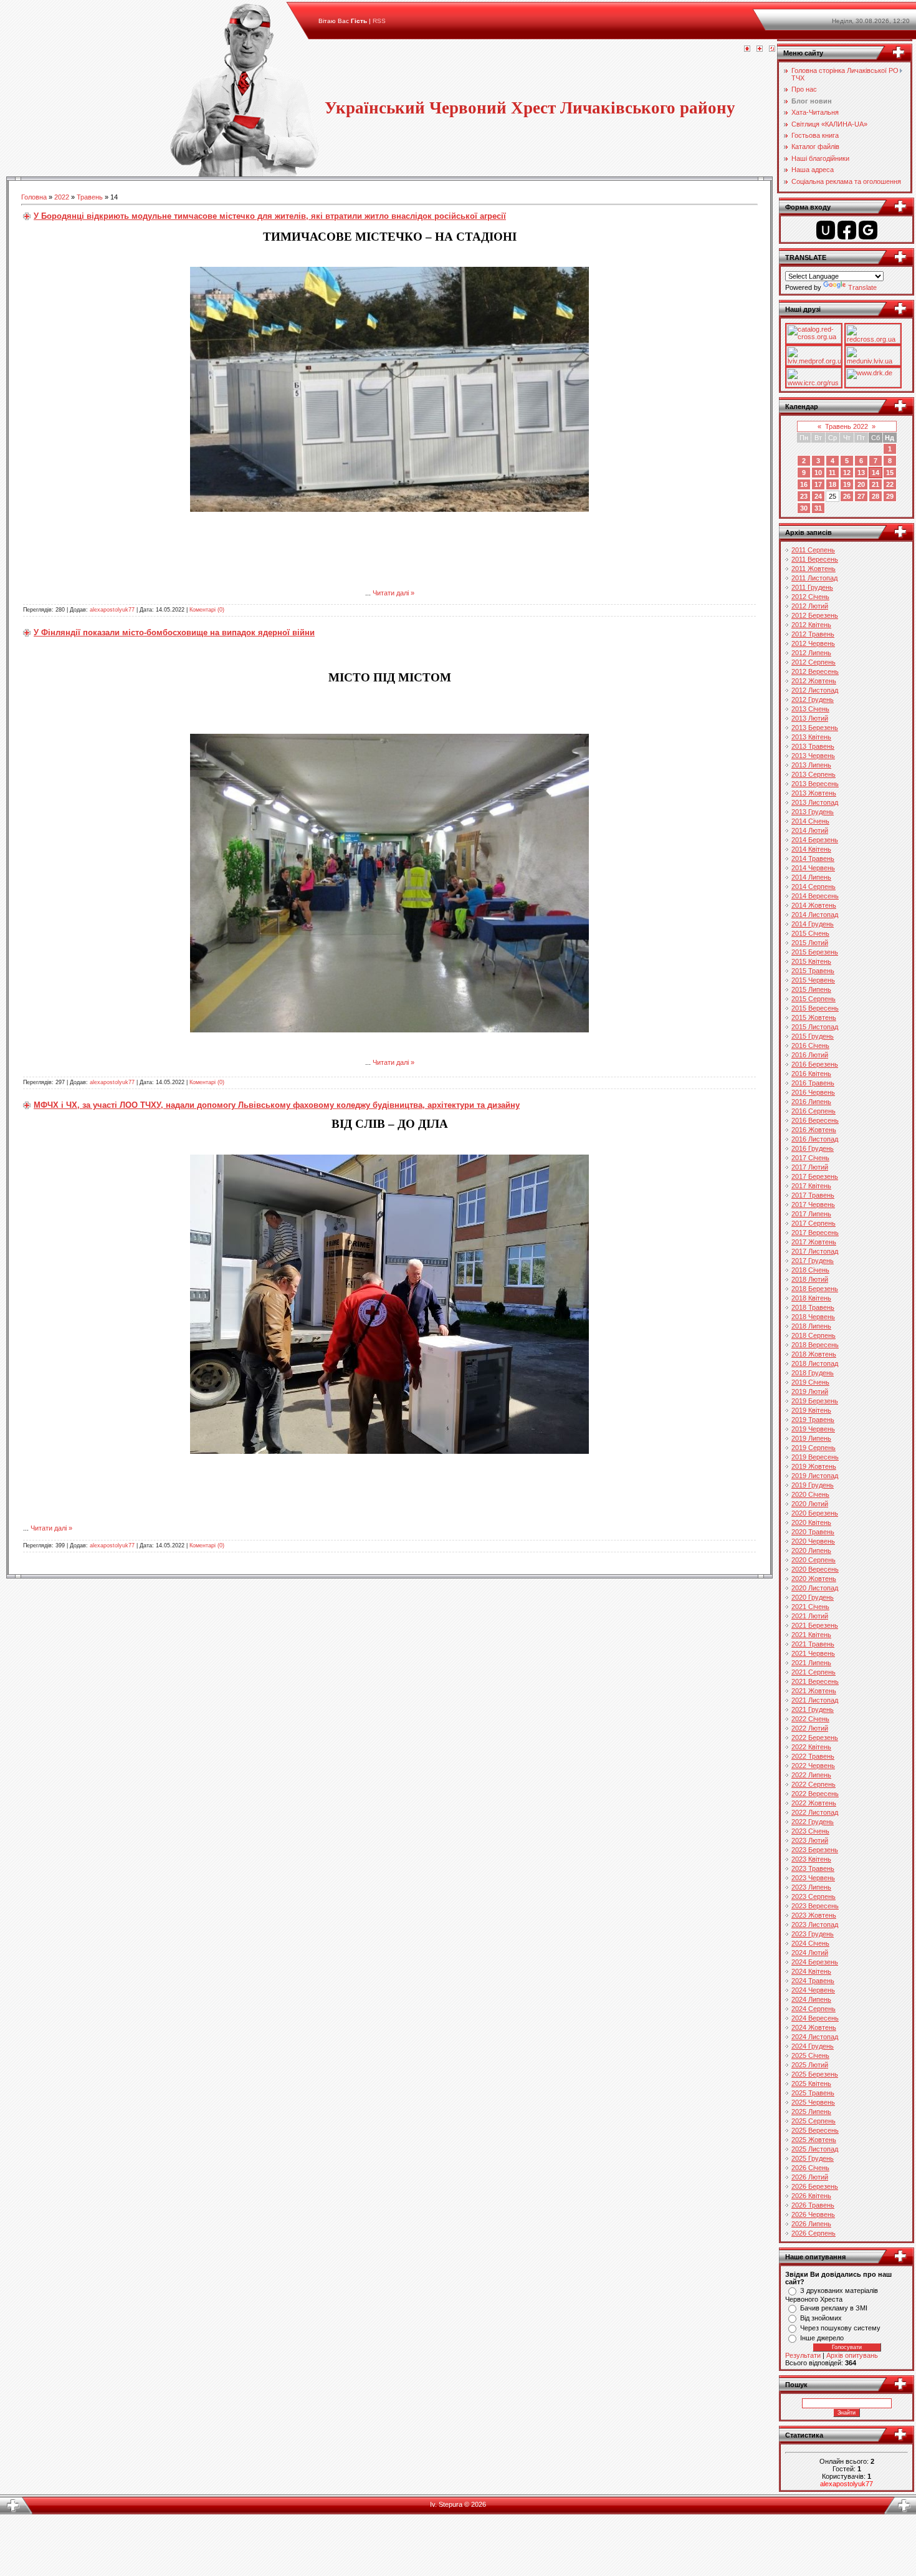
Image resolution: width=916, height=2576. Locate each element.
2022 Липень (811, 1775)
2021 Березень (815, 1625)
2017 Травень (813, 1195)
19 (847, 484)
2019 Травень (813, 1420)
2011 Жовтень (813, 569)
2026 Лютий (810, 2177)
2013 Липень (811, 765)
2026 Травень (813, 2205)
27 (861, 496)
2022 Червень (813, 1766)
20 (861, 484)
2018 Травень (813, 1307)
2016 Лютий (810, 1055)
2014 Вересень (815, 896)
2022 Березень (815, 1737)
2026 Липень (811, 2224)
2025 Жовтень (814, 2140)
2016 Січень (810, 1045)
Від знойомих (821, 2318)
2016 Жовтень (814, 1130)
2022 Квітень (811, 1747)
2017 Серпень (813, 1223)
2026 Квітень (811, 2196)
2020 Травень (813, 1532)
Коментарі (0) (207, 610)
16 (804, 484)
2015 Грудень (813, 1036)
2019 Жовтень (814, 1466)
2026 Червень (813, 2214)
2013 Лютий (810, 718)
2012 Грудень (813, 699)
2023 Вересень (815, 1906)
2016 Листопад (815, 1139)
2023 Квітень (811, 1859)
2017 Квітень (811, 1186)
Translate (862, 287)
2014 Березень (815, 840)
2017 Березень (815, 1176)
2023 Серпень (813, 1896)
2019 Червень (813, 1429)
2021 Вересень (815, 1681)
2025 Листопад (815, 2149)
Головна (34, 197)
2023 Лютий (810, 1840)
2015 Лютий (810, 943)
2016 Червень (813, 1092)
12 (847, 473)
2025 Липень (811, 2112)
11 (832, 473)
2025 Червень (813, 2102)
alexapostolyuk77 (112, 610)
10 (818, 473)
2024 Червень (813, 1990)
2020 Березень (815, 1513)
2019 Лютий (810, 1391)
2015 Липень (811, 989)
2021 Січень (810, 1607)
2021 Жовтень (814, 1691)
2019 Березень (815, 1401)
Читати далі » (394, 593)
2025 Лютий (810, 2065)
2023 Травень (813, 1868)
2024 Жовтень (814, 2027)
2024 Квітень (811, 1971)
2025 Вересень (815, 2130)
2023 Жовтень (814, 1915)
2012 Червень (813, 643)
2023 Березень (815, 1850)
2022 (62, 197)
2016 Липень (811, 1102)
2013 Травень (813, 746)
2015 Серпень (813, 999)
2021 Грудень (813, 1709)
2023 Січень (810, 1831)
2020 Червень (813, 1541)
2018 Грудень (813, 1373)
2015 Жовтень (814, 1017)
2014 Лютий (810, 830)
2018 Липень (811, 1326)
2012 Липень (811, 653)
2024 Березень (815, 1962)
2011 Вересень (815, 559)
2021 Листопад (815, 1700)
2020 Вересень (815, 1569)
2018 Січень (810, 1270)
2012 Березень (815, 615)
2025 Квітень (811, 2083)
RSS (379, 21)
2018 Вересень (815, 1345)
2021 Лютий (810, 1616)
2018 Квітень (811, 1298)
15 (890, 473)
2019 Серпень (813, 1448)
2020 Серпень (813, 1560)
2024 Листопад (815, 2037)
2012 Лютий (810, 606)
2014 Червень (813, 868)
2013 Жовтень (814, 793)
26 (847, 496)
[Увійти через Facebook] (847, 230)
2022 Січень (810, 1719)
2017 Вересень (815, 1233)
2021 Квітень (811, 1635)
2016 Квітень (811, 1074)
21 (875, 484)
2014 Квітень (811, 849)
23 (804, 496)
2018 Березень (815, 1289)
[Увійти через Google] (868, 230)
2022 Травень (813, 1756)
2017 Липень (811, 1214)
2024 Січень (810, 1943)
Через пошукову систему (840, 2328)
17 (818, 484)
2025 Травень (813, 2093)
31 (818, 508)
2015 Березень (815, 952)
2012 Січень (810, 597)
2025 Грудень (813, 2158)
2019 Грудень (813, 1485)
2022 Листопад (815, 1812)
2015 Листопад (815, 1027)
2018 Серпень (813, 1335)
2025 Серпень (813, 2121)
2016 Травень (813, 1083)
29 (890, 496)
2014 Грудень (813, 924)
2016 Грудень (813, 1148)
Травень (90, 197)
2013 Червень (813, 756)
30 (804, 508)
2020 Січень (810, 1494)
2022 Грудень (813, 1822)
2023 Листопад (815, 1925)
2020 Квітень (811, 1522)
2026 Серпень (813, 2233)
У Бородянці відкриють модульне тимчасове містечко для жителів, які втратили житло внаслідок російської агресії (270, 216)
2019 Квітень (811, 1410)
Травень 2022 (847, 426)
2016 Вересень (815, 1120)
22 (890, 484)
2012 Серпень (813, 662)
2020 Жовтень (814, 1579)
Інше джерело (822, 2338)
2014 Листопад (815, 915)
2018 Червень (813, 1317)
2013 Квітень (811, 737)
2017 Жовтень (814, 1242)
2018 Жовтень (814, 1354)
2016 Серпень (813, 1111)
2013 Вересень (815, 784)
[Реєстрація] (760, 49)
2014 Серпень (813, 887)
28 (875, 496)
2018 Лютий (810, 1279)
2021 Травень (813, 1644)
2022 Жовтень (814, 1803)
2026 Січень (810, 2168)
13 (861, 473)
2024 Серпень (813, 2009)
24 (818, 496)
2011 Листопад (814, 578)
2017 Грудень (813, 1261)
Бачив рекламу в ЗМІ (834, 2308)
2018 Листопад (815, 1363)
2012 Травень (813, 634)
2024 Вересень (815, 2018)
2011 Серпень (813, 550)
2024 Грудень (813, 2046)
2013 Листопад (815, 802)
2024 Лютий (810, 1953)
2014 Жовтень (814, 905)
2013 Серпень (813, 774)
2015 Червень (813, 980)
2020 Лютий (810, 1504)
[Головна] (747, 49)
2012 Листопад (815, 690)
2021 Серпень (813, 1672)
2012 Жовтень (814, 681)
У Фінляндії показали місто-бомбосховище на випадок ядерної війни (174, 632)
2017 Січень (810, 1158)
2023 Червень (813, 1878)
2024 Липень (811, 1999)
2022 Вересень (815, 1794)
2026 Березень (815, 2186)
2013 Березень (815, 728)
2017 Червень (813, 1204)
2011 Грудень (812, 587)
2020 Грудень (813, 1597)
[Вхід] (772, 49)
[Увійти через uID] (826, 230)
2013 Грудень (813, 812)
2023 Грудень (813, 1934)
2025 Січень (810, 2055)
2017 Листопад (815, 1251)
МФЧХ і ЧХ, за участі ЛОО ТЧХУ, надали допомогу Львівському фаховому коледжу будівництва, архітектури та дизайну (277, 1105)
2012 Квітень (811, 625)
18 (833, 484)
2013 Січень (810, 709)
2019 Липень (811, 1438)
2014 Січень (810, 821)
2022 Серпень (813, 1784)
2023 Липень (811, 1887)
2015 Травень (813, 971)
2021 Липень (811, 1663)
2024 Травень (813, 1981)
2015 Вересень (815, 1008)
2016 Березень (815, 1064)
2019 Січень (810, 1382)
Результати (803, 2355)
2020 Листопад (815, 1588)
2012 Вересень (815, 671)
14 (875, 473)
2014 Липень (811, 877)
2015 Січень (810, 933)
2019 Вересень (815, 1457)
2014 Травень (813, 858)
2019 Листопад (815, 1476)
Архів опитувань (852, 2355)
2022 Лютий (810, 1728)
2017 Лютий (810, 1167)
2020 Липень (811, 1550)
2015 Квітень (811, 961)
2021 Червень (813, 1653)
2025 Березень (815, 2074)
